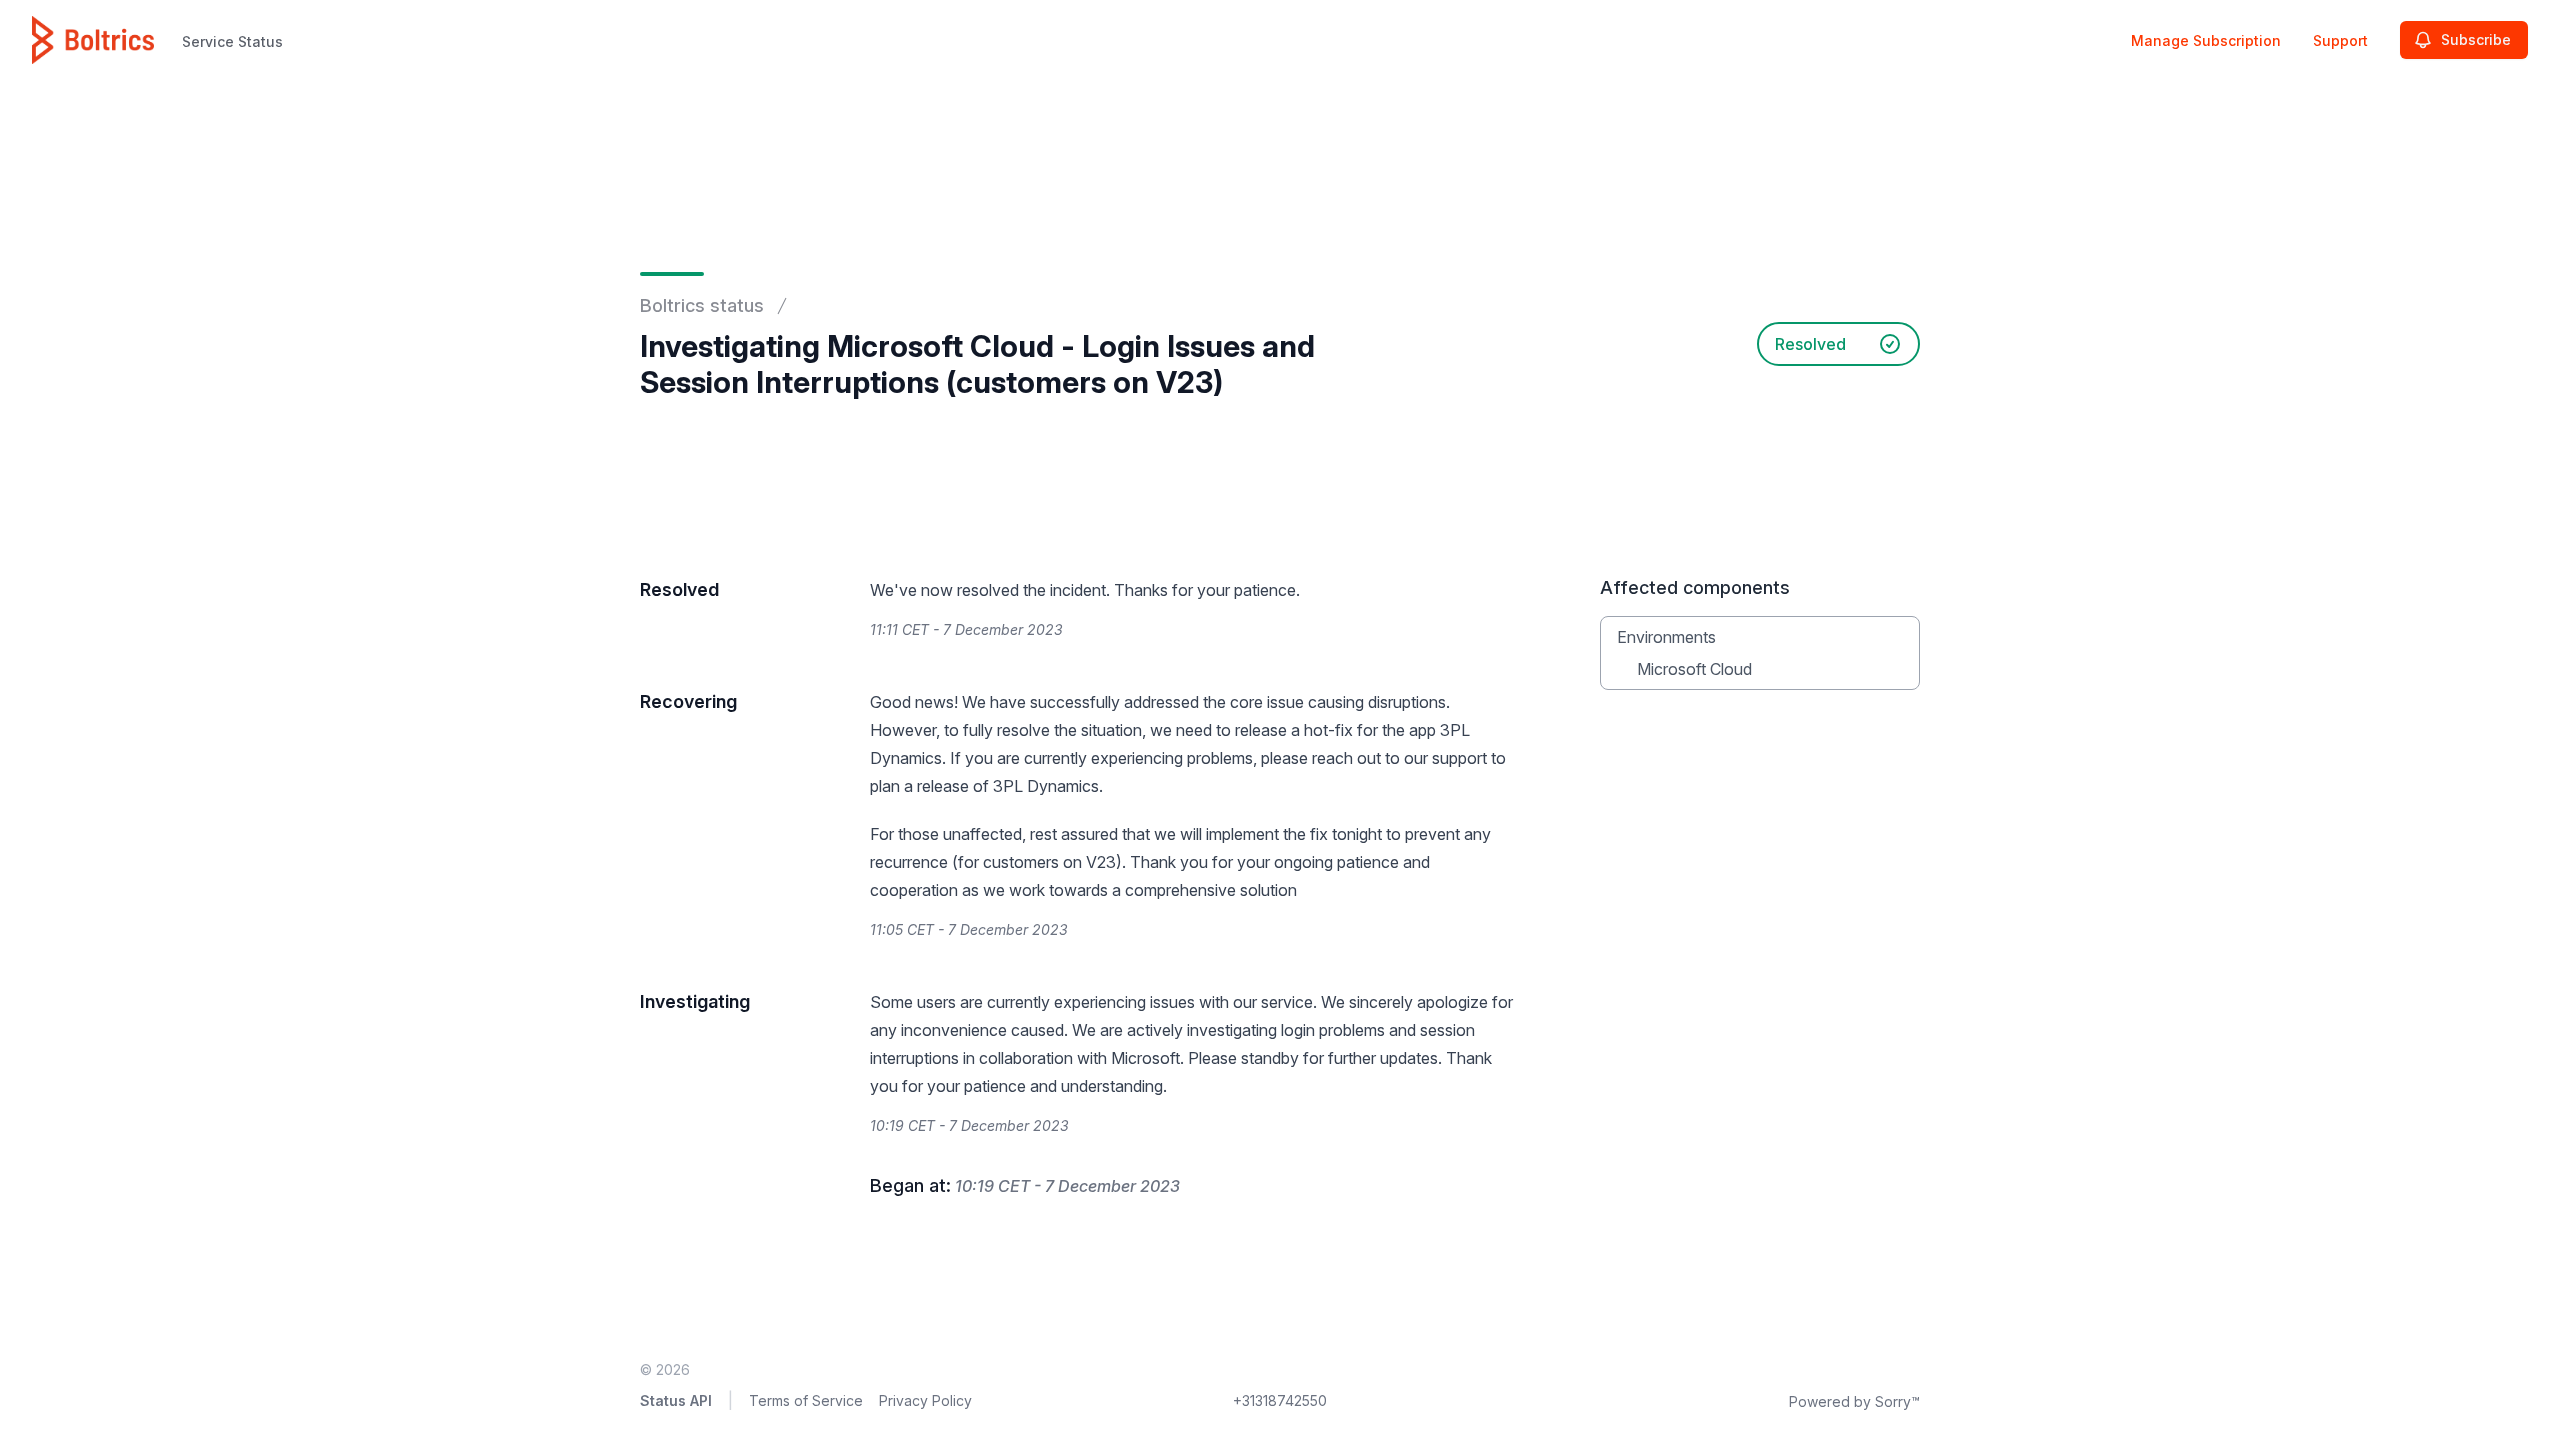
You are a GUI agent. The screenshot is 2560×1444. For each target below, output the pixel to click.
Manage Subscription (2206, 40)
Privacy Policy (925, 1400)
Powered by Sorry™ (1854, 1401)
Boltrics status (702, 305)
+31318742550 (1280, 1400)
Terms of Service (806, 1400)
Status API (676, 1400)
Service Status (232, 41)
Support (2340, 40)
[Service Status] (93, 40)
